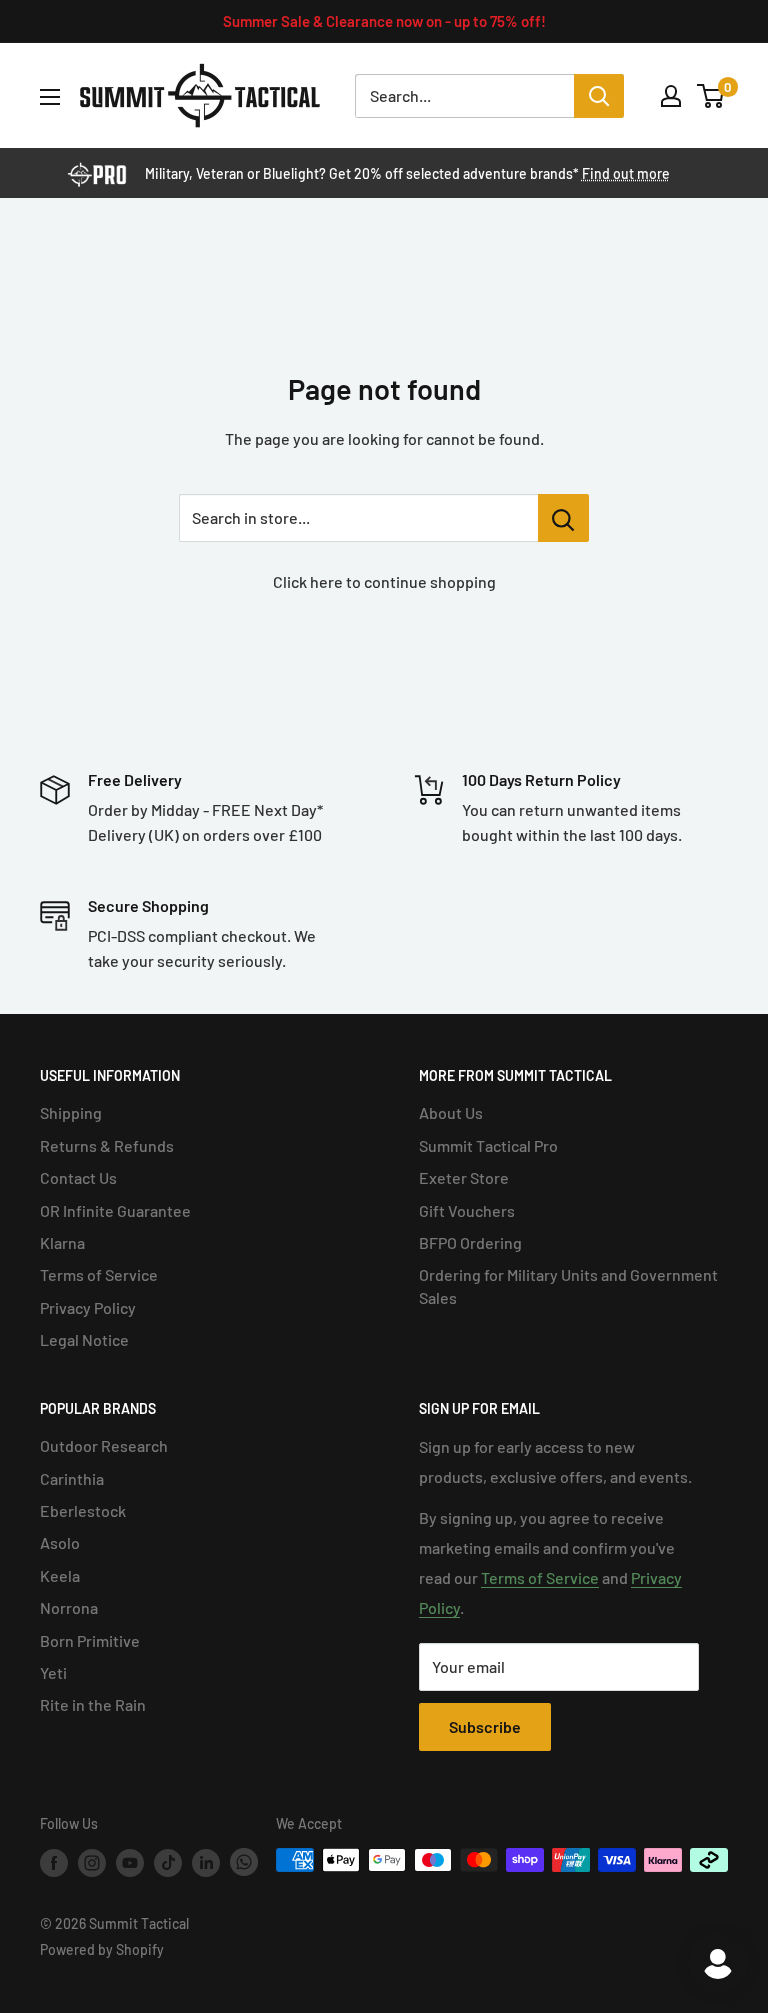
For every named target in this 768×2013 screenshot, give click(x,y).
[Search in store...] (563, 518)
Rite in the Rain (93, 1704)
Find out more (626, 173)
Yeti (53, 1672)
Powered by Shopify (102, 1949)
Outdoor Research (104, 1445)
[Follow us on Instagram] (92, 1862)
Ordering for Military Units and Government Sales (568, 1285)
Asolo (60, 1542)
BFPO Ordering (470, 1242)
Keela (60, 1575)
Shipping (71, 1112)
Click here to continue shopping (384, 581)
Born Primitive (90, 1640)
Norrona (69, 1607)
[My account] (671, 96)
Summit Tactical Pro (488, 1145)
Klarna (62, 1242)
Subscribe (485, 1726)
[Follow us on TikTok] (168, 1862)
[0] (711, 96)
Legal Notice (84, 1339)
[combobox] (464, 96)
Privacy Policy (88, 1307)
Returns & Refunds (107, 1145)
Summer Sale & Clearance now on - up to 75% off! (384, 21)
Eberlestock (83, 1510)
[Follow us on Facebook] (54, 1862)
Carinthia (72, 1478)
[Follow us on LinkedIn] (206, 1862)
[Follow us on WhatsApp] (244, 1861)
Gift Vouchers (467, 1210)
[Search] (599, 96)
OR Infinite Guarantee (115, 1210)
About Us (451, 1112)
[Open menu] (50, 97)
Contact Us (78, 1177)
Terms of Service (99, 1274)
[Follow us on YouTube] (130, 1862)
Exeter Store (464, 1177)
